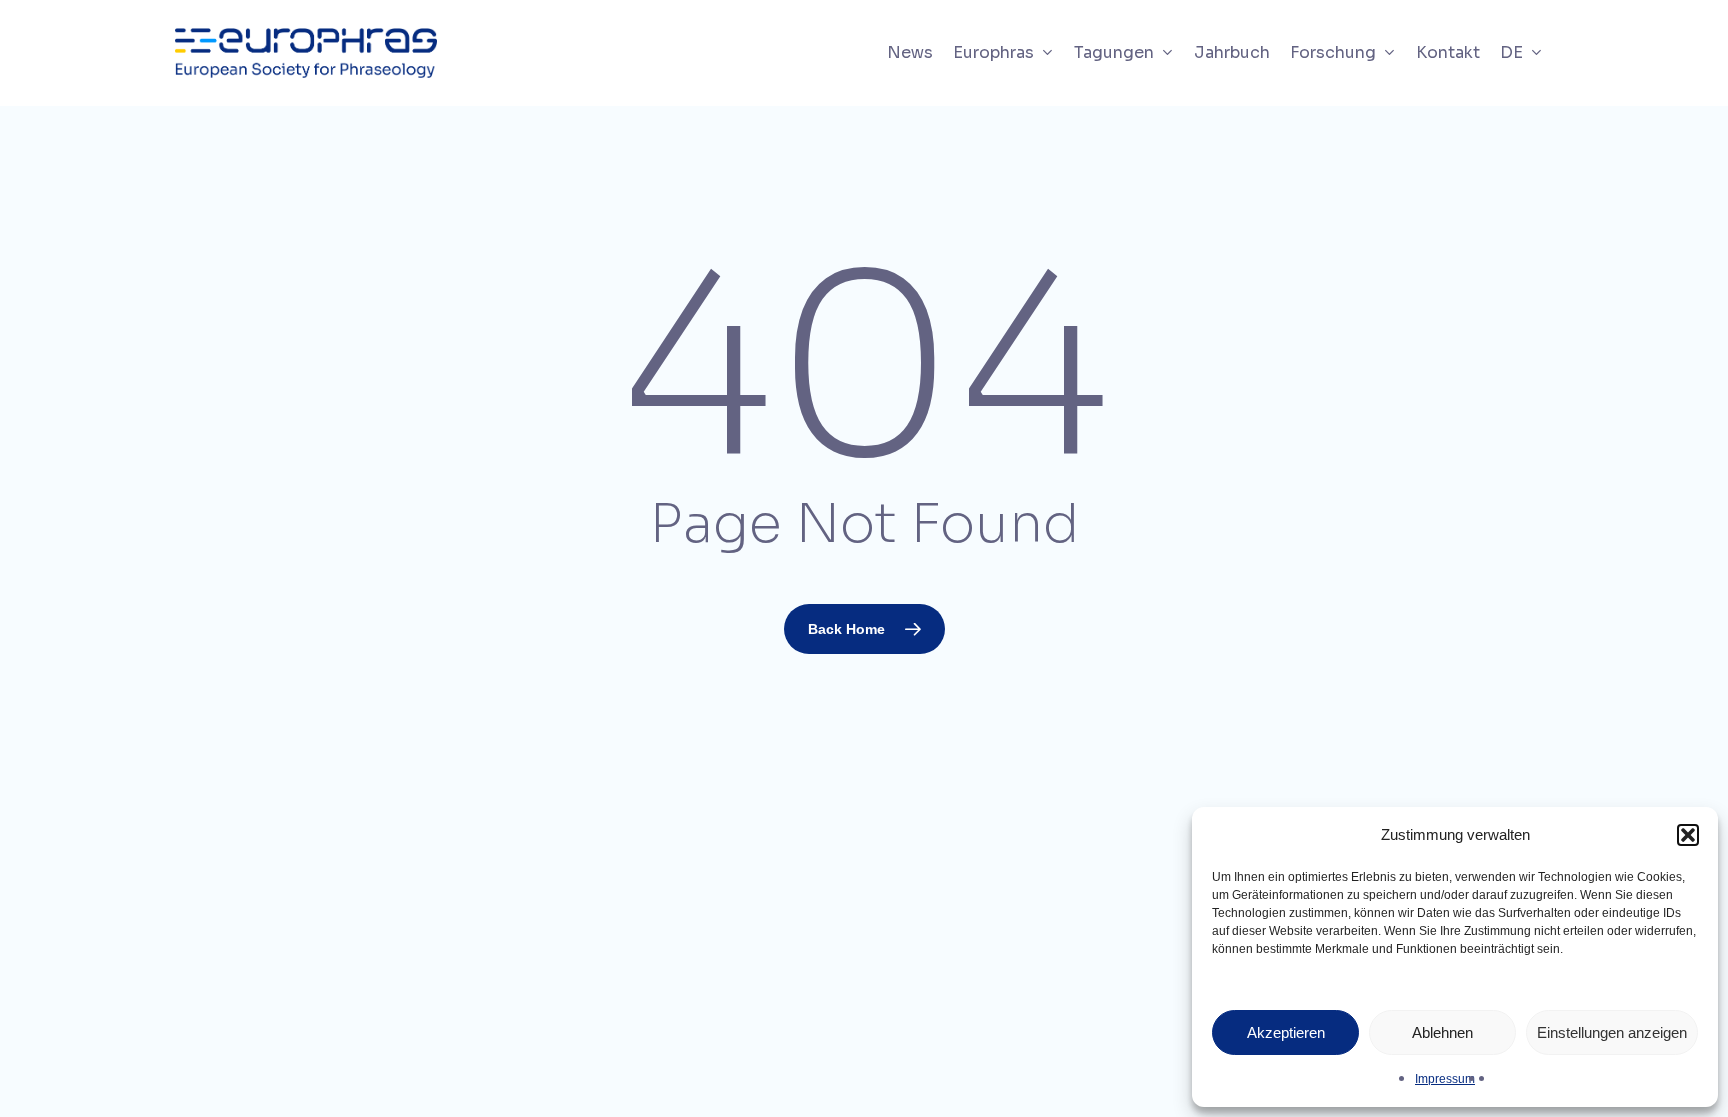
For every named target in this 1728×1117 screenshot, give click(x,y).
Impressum (1445, 1079)
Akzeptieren (1286, 1032)
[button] (1688, 835)
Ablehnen (1442, 1032)
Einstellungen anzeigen (1612, 1032)
